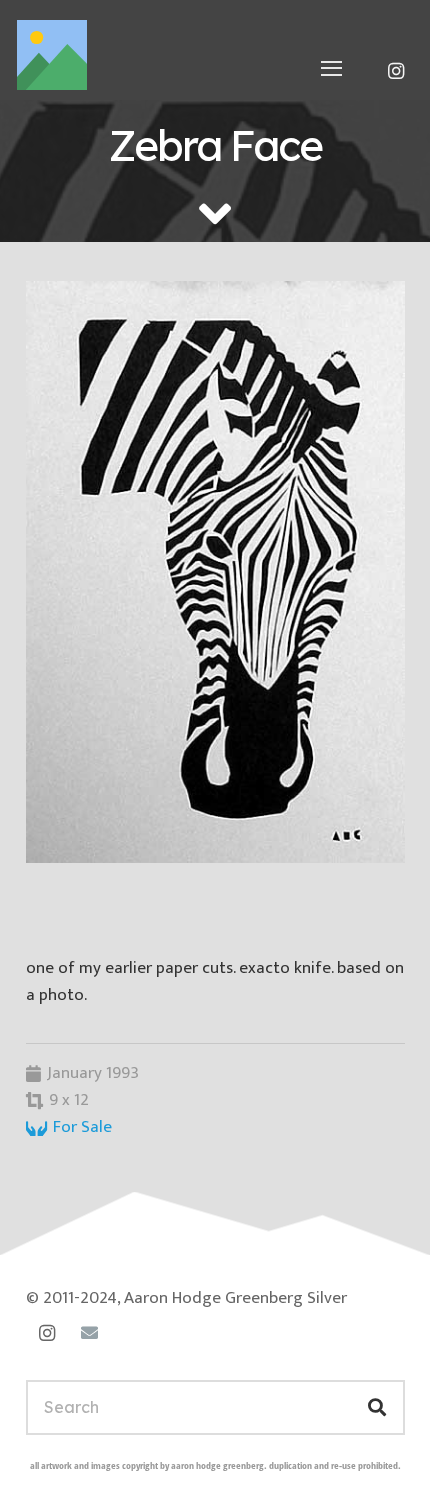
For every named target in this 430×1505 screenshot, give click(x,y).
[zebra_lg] (215, 572)
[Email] (89, 1333)
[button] (332, 68)
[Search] (376, 1407)
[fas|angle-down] (215, 213)
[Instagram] (396, 71)
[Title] (52, 55)
